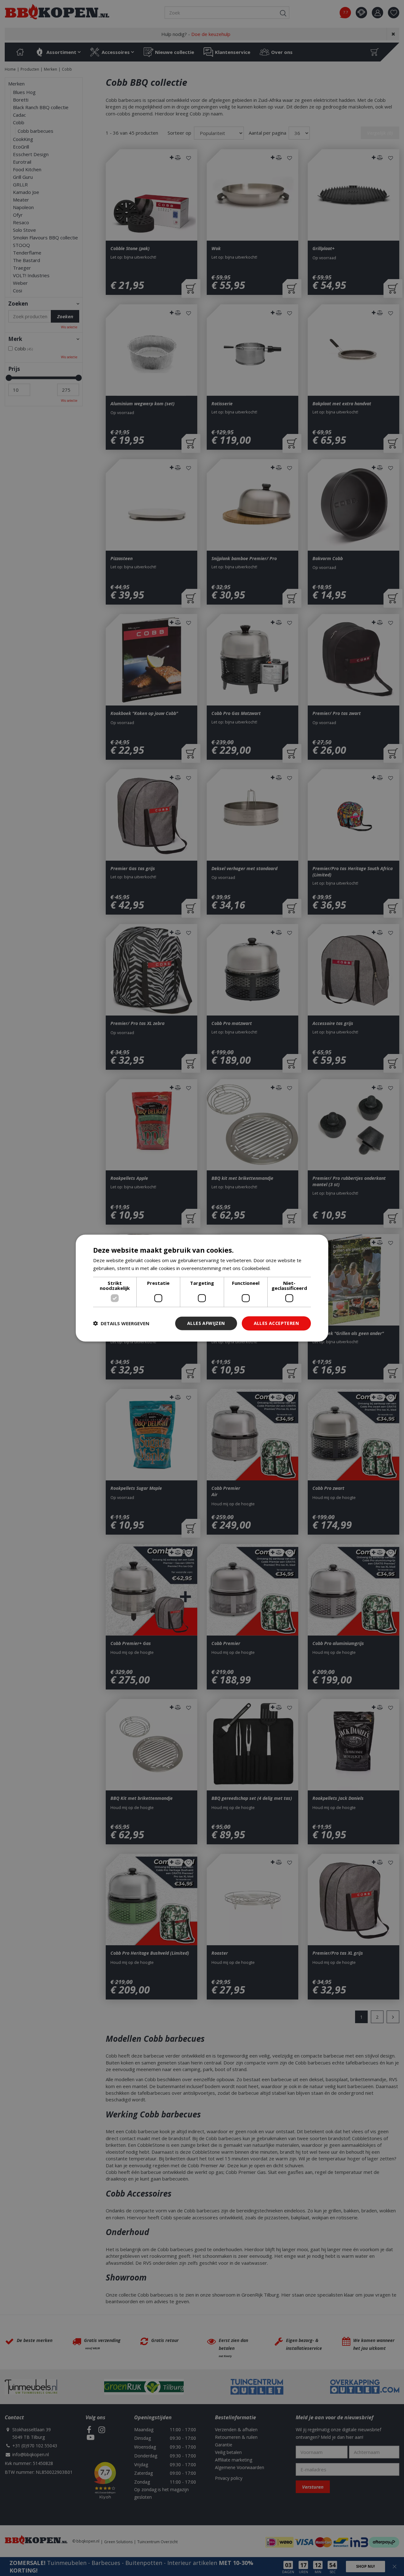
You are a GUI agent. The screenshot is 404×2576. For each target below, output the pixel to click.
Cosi (18, 290)
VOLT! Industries (31, 275)
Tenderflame (27, 253)
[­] (89, 2430)
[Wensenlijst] (394, 13)
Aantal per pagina (267, 133)
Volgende (393, 2017)
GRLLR (20, 184)
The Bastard (27, 260)
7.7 (345, 12)
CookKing (23, 139)
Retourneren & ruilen (236, 2437)
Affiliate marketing (234, 2460)
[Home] (20, 52)
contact (361, 13)
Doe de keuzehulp (211, 34)
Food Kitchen (27, 169)
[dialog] (394, 2566)
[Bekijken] (375, 52)
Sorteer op (179, 133)
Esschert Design (31, 154)
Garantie (224, 2445)
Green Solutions (118, 2542)
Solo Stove (24, 230)
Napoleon (23, 207)
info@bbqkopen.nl (31, 2454)
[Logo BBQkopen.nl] (57, 12)
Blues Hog (24, 92)
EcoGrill (21, 147)
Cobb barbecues (36, 131)
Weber (20, 283)
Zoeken (18, 304)
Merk (15, 339)
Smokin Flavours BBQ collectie (45, 237)
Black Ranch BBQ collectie (41, 107)
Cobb (19, 122)
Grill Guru (23, 177)
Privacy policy (229, 2478)
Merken (16, 84)
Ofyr (18, 215)
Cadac (19, 115)
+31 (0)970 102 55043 (35, 2446)
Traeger (22, 268)
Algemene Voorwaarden (240, 2467)
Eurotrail (22, 162)
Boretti (21, 100)
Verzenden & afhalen (236, 2430)
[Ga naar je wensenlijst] (396, 13)
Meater (21, 200)
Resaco (21, 222)
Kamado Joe (26, 192)
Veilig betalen (228, 2452)
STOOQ (21, 245)
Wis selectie (69, 327)
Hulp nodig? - (196, 34)
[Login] (377, 13)
